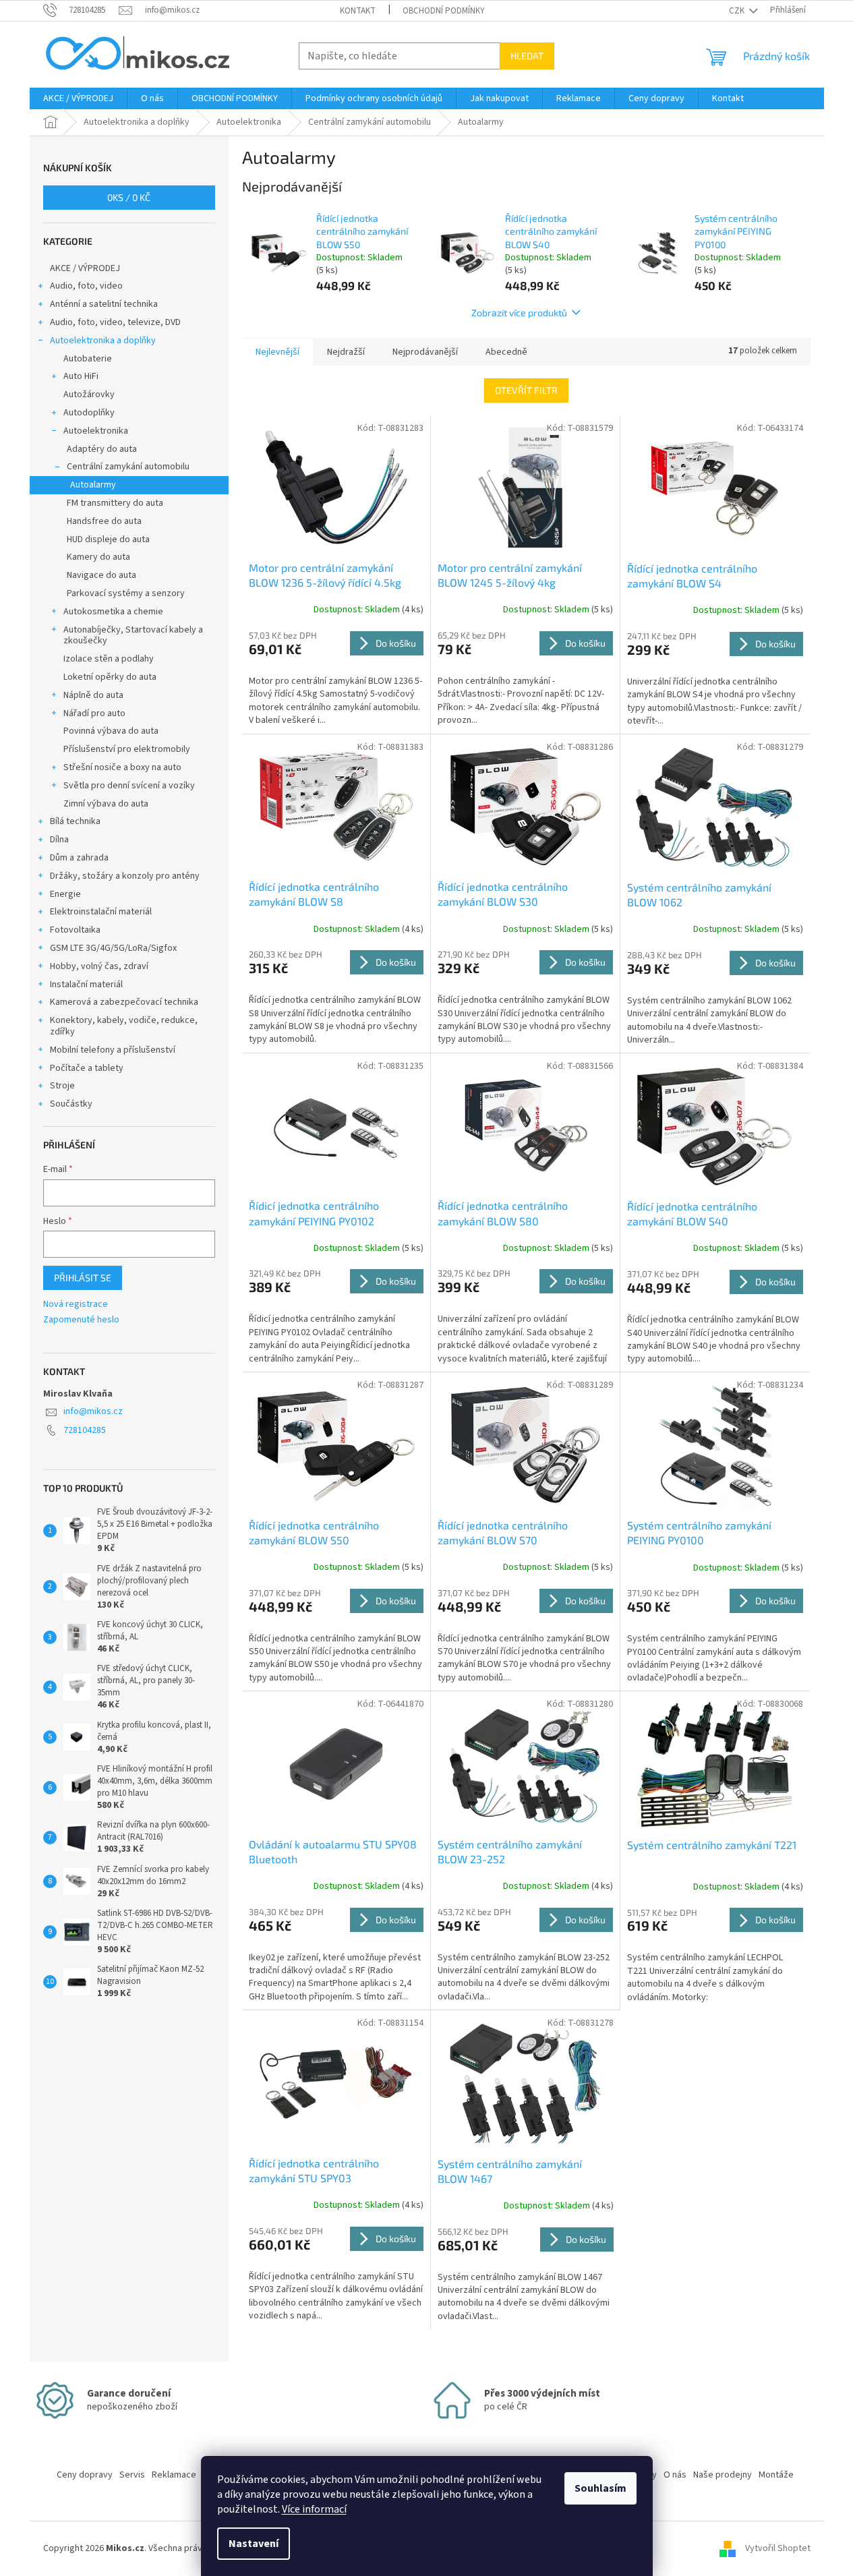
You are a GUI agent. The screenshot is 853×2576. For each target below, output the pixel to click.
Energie (65, 894)
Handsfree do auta (104, 521)
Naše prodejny (723, 2475)
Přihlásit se (83, 1278)
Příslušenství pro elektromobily (127, 749)
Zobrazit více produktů (519, 313)
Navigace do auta (101, 575)
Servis (132, 2475)
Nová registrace (76, 1305)
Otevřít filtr (526, 390)
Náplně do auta (93, 695)
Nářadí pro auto (94, 713)
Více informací (314, 2509)
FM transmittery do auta (115, 503)
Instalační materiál (86, 985)
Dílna (59, 840)
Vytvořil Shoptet (778, 2548)
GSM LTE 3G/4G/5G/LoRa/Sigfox (113, 948)
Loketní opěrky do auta (110, 677)
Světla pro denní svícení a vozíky (129, 786)
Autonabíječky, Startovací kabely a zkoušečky (133, 636)
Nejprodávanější (425, 352)
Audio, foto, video (86, 286)
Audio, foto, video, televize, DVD (115, 322)
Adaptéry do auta (102, 449)
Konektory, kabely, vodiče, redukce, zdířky (124, 1026)
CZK (738, 11)
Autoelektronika (96, 431)
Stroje (62, 1086)
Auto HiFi (81, 376)
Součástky (71, 1104)
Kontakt (358, 11)
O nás (675, 2475)
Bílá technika (75, 821)
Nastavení (254, 2544)
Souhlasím (600, 2488)
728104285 (85, 1430)
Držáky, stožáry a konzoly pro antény (125, 876)
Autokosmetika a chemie (113, 612)
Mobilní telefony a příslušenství (113, 1050)
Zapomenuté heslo (81, 1320)
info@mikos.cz (93, 1411)
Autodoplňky (89, 413)
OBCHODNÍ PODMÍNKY (444, 11)
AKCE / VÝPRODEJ (85, 268)
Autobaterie (88, 359)
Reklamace (174, 2475)
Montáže (776, 2475)
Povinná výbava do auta (111, 731)
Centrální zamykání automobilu (128, 467)
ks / (129, 197)
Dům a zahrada (79, 858)
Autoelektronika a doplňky (103, 341)
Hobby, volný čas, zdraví (99, 966)
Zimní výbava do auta (106, 804)
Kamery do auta (98, 557)
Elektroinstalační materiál (101, 912)
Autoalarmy (93, 485)
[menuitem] (78, 98)
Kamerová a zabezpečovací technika (124, 1002)
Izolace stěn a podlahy (109, 659)
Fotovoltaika (75, 930)
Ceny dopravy (85, 2475)
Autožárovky (89, 394)
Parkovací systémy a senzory (126, 593)
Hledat (527, 56)
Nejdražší (346, 352)
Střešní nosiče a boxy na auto (122, 767)
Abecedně (506, 352)
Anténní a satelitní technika (104, 304)
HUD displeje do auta (108, 539)
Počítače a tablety (87, 1068)
